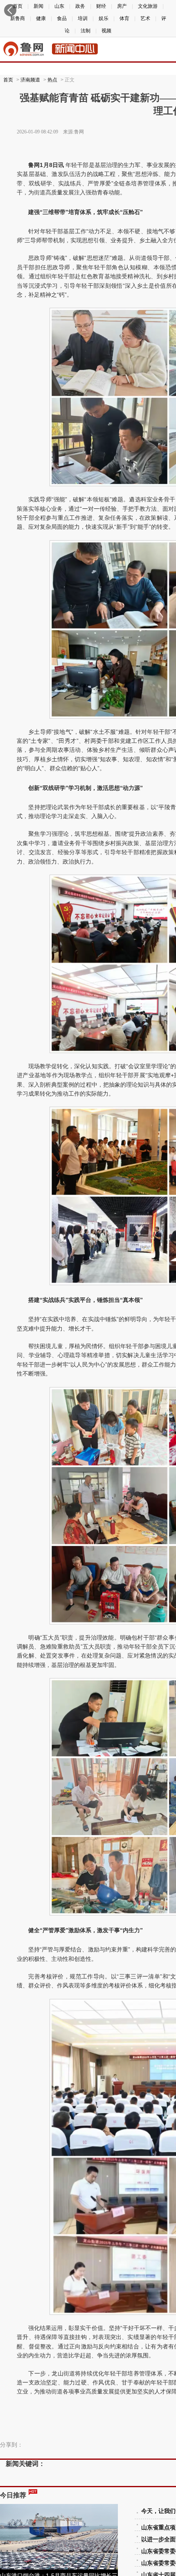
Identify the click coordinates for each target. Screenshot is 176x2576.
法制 (86, 31)
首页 (8, 80)
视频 (106, 31)
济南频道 (30, 80)
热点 (52, 80)
